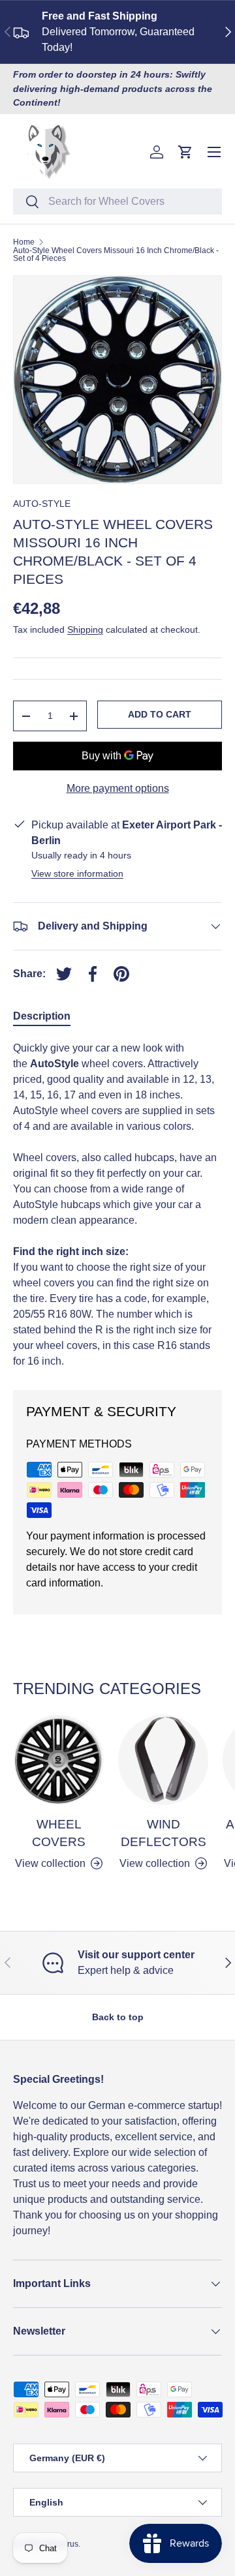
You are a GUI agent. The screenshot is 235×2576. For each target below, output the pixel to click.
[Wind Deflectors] (163, 1760)
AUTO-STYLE (42, 504)
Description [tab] (42, 1016)
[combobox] (117, 202)
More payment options (118, 788)
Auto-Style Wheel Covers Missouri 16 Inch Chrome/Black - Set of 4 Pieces (116, 254)
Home (24, 242)
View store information (77, 873)
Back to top (118, 2017)
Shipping (85, 629)
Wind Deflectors (164, 1833)
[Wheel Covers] (59, 1760)
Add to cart (160, 714)
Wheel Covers (59, 1833)
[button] (185, 152)
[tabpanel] (117, 1205)
